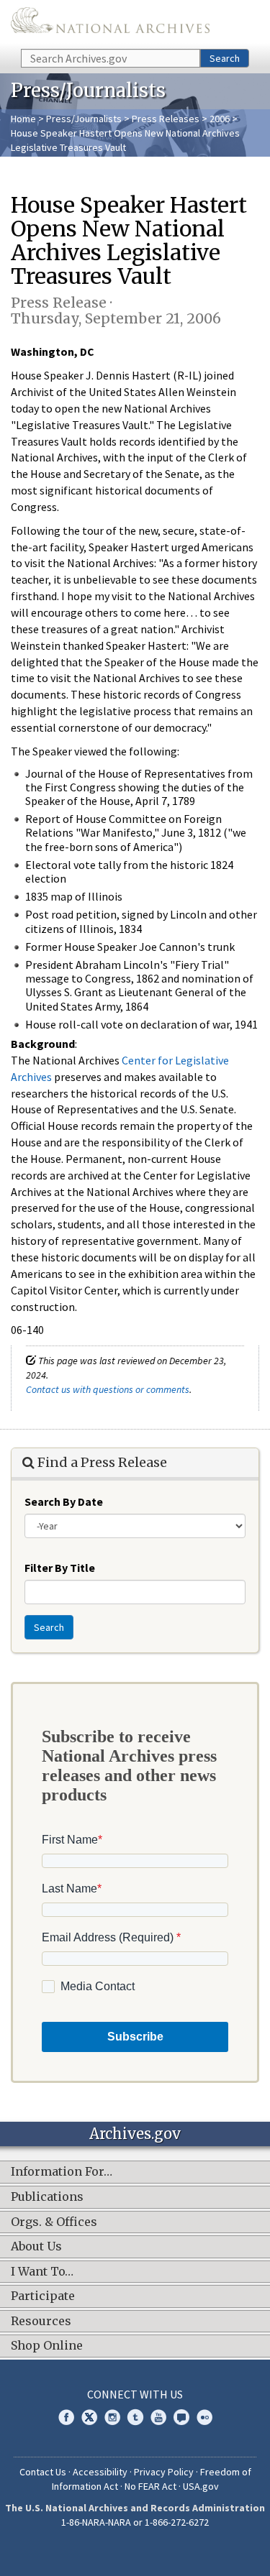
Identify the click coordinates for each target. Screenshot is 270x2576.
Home (23, 119)
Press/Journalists (84, 119)
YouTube (158, 2417)
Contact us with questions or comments (108, 1389)
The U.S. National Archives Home (110, 23)
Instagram (112, 2417)
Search (225, 58)
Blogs (181, 2417)
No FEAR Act (150, 2486)
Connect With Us (135, 2394)
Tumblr (135, 2417)
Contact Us (43, 2472)
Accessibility (100, 2472)
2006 (220, 119)
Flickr (204, 2417)
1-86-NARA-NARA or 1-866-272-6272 (135, 2522)
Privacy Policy (164, 2472)
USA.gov (201, 2486)
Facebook (66, 2417)
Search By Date (64, 1501)
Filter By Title (60, 1568)
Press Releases (166, 119)
